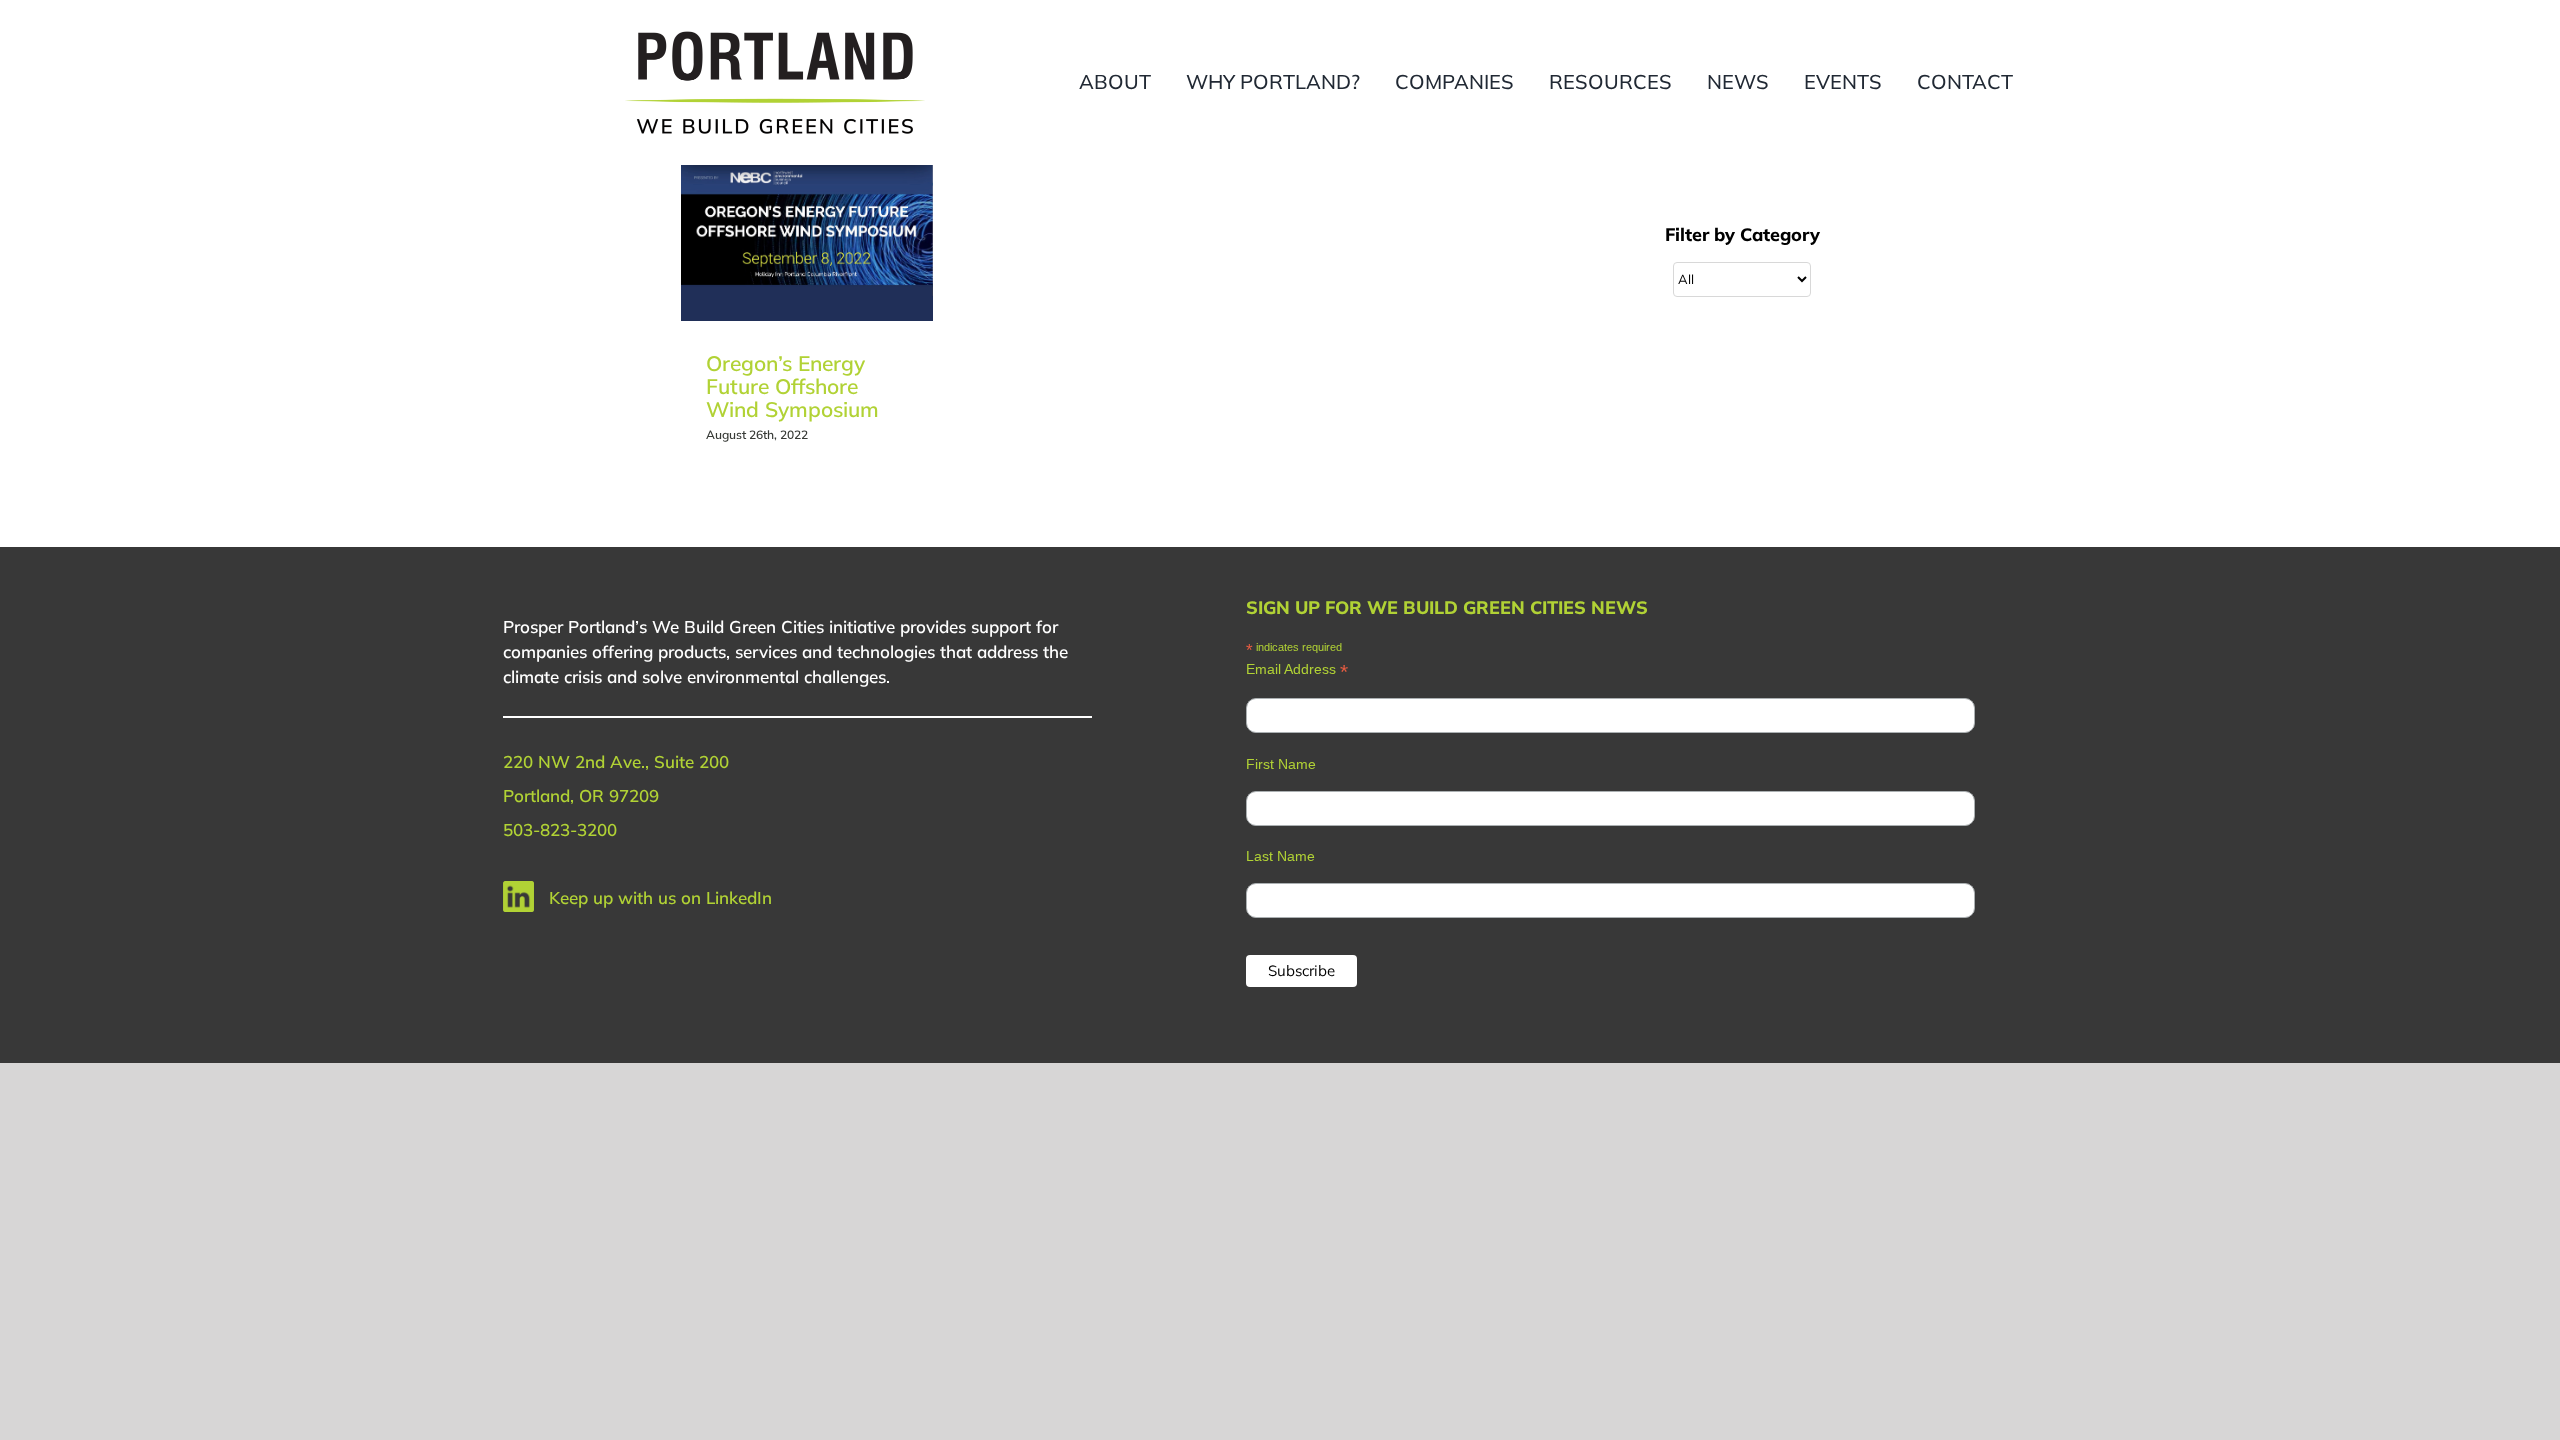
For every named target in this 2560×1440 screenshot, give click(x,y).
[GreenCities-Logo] (775, 33)
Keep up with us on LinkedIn (660, 897)
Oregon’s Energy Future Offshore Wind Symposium (792, 386)
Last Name (1280, 856)
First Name (1281, 764)
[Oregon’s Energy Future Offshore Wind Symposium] (807, 243)
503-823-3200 (560, 829)
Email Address (1297, 669)
